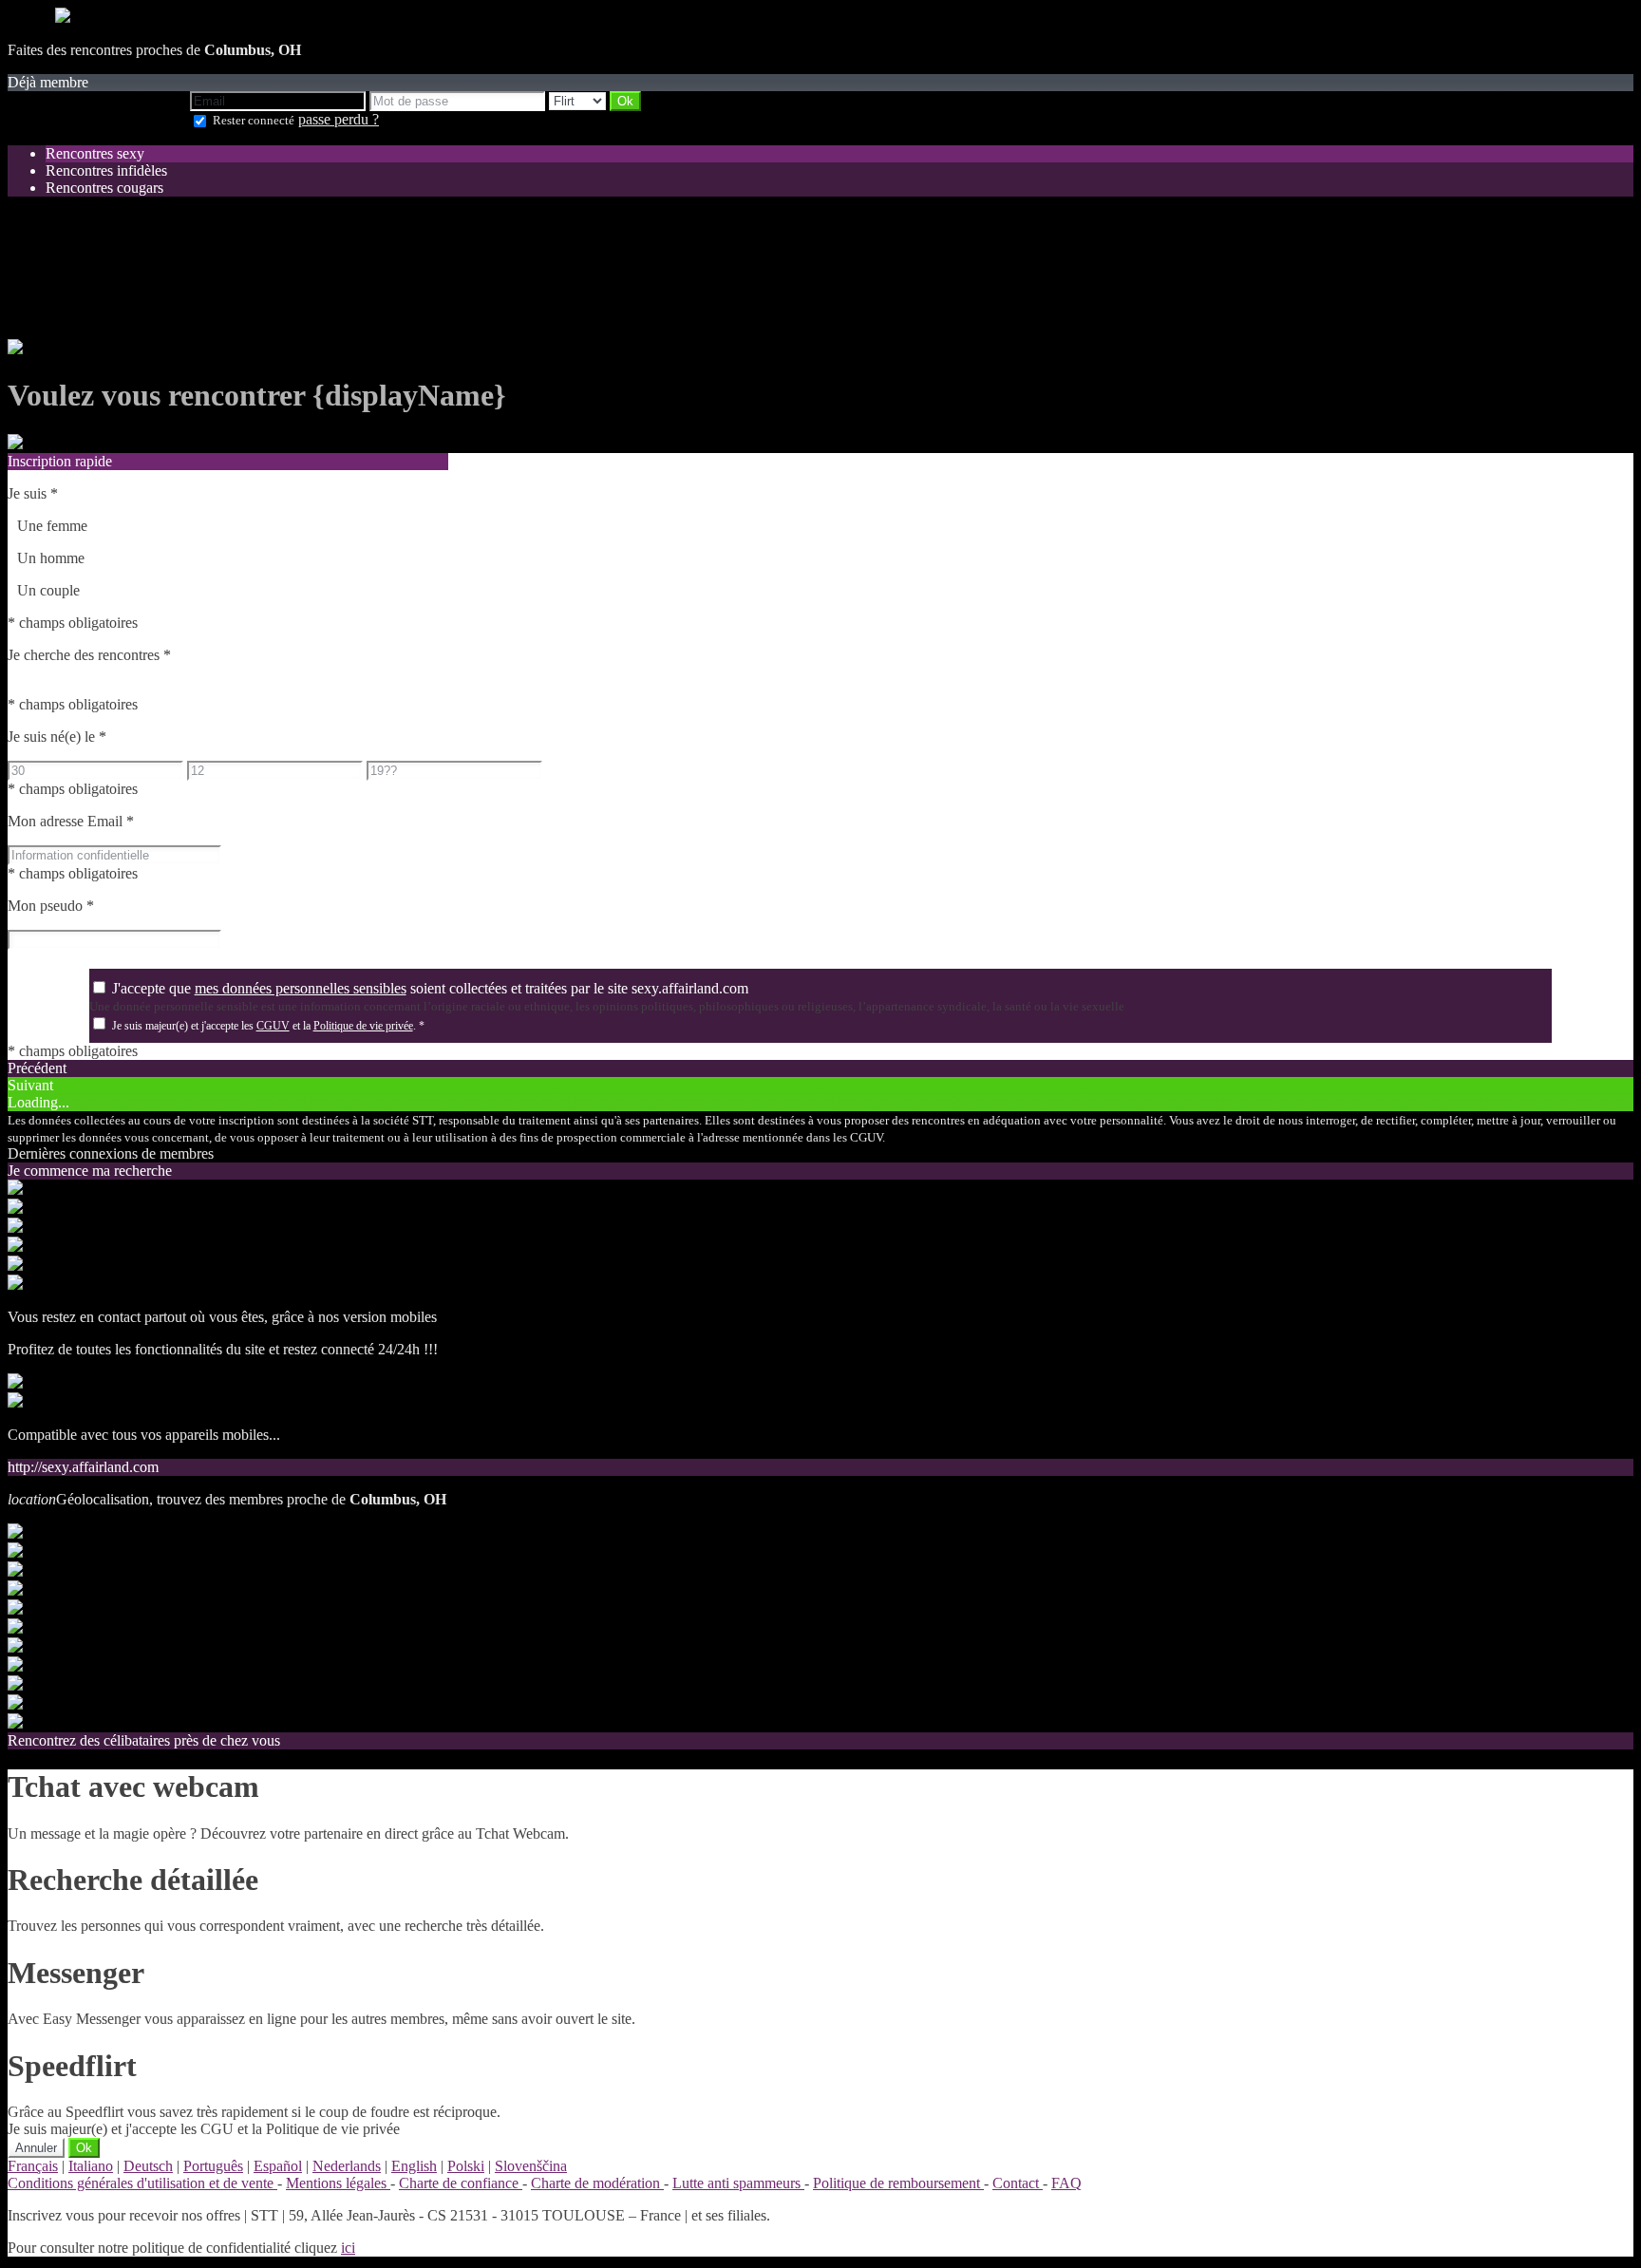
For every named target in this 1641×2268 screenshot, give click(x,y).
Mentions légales (338, 2183)
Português (213, 2166)
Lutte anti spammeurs (738, 2183)
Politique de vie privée (363, 1026)
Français (33, 2166)
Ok (84, 2148)
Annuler (36, 2148)
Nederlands (347, 2166)
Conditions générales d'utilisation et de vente (142, 2183)
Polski (466, 2166)
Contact (1018, 2183)
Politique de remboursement (898, 2183)
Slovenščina (531, 2166)
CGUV (273, 1026)
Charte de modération (597, 2183)
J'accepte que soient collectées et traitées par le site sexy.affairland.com (430, 988)
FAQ (1066, 2183)
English (414, 2166)
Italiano (91, 2166)
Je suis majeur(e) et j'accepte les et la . (268, 1026)
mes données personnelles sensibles (301, 988)
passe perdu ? (339, 119)
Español (278, 2166)
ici (348, 2248)
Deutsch (148, 2166)
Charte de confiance (461, 2183)
